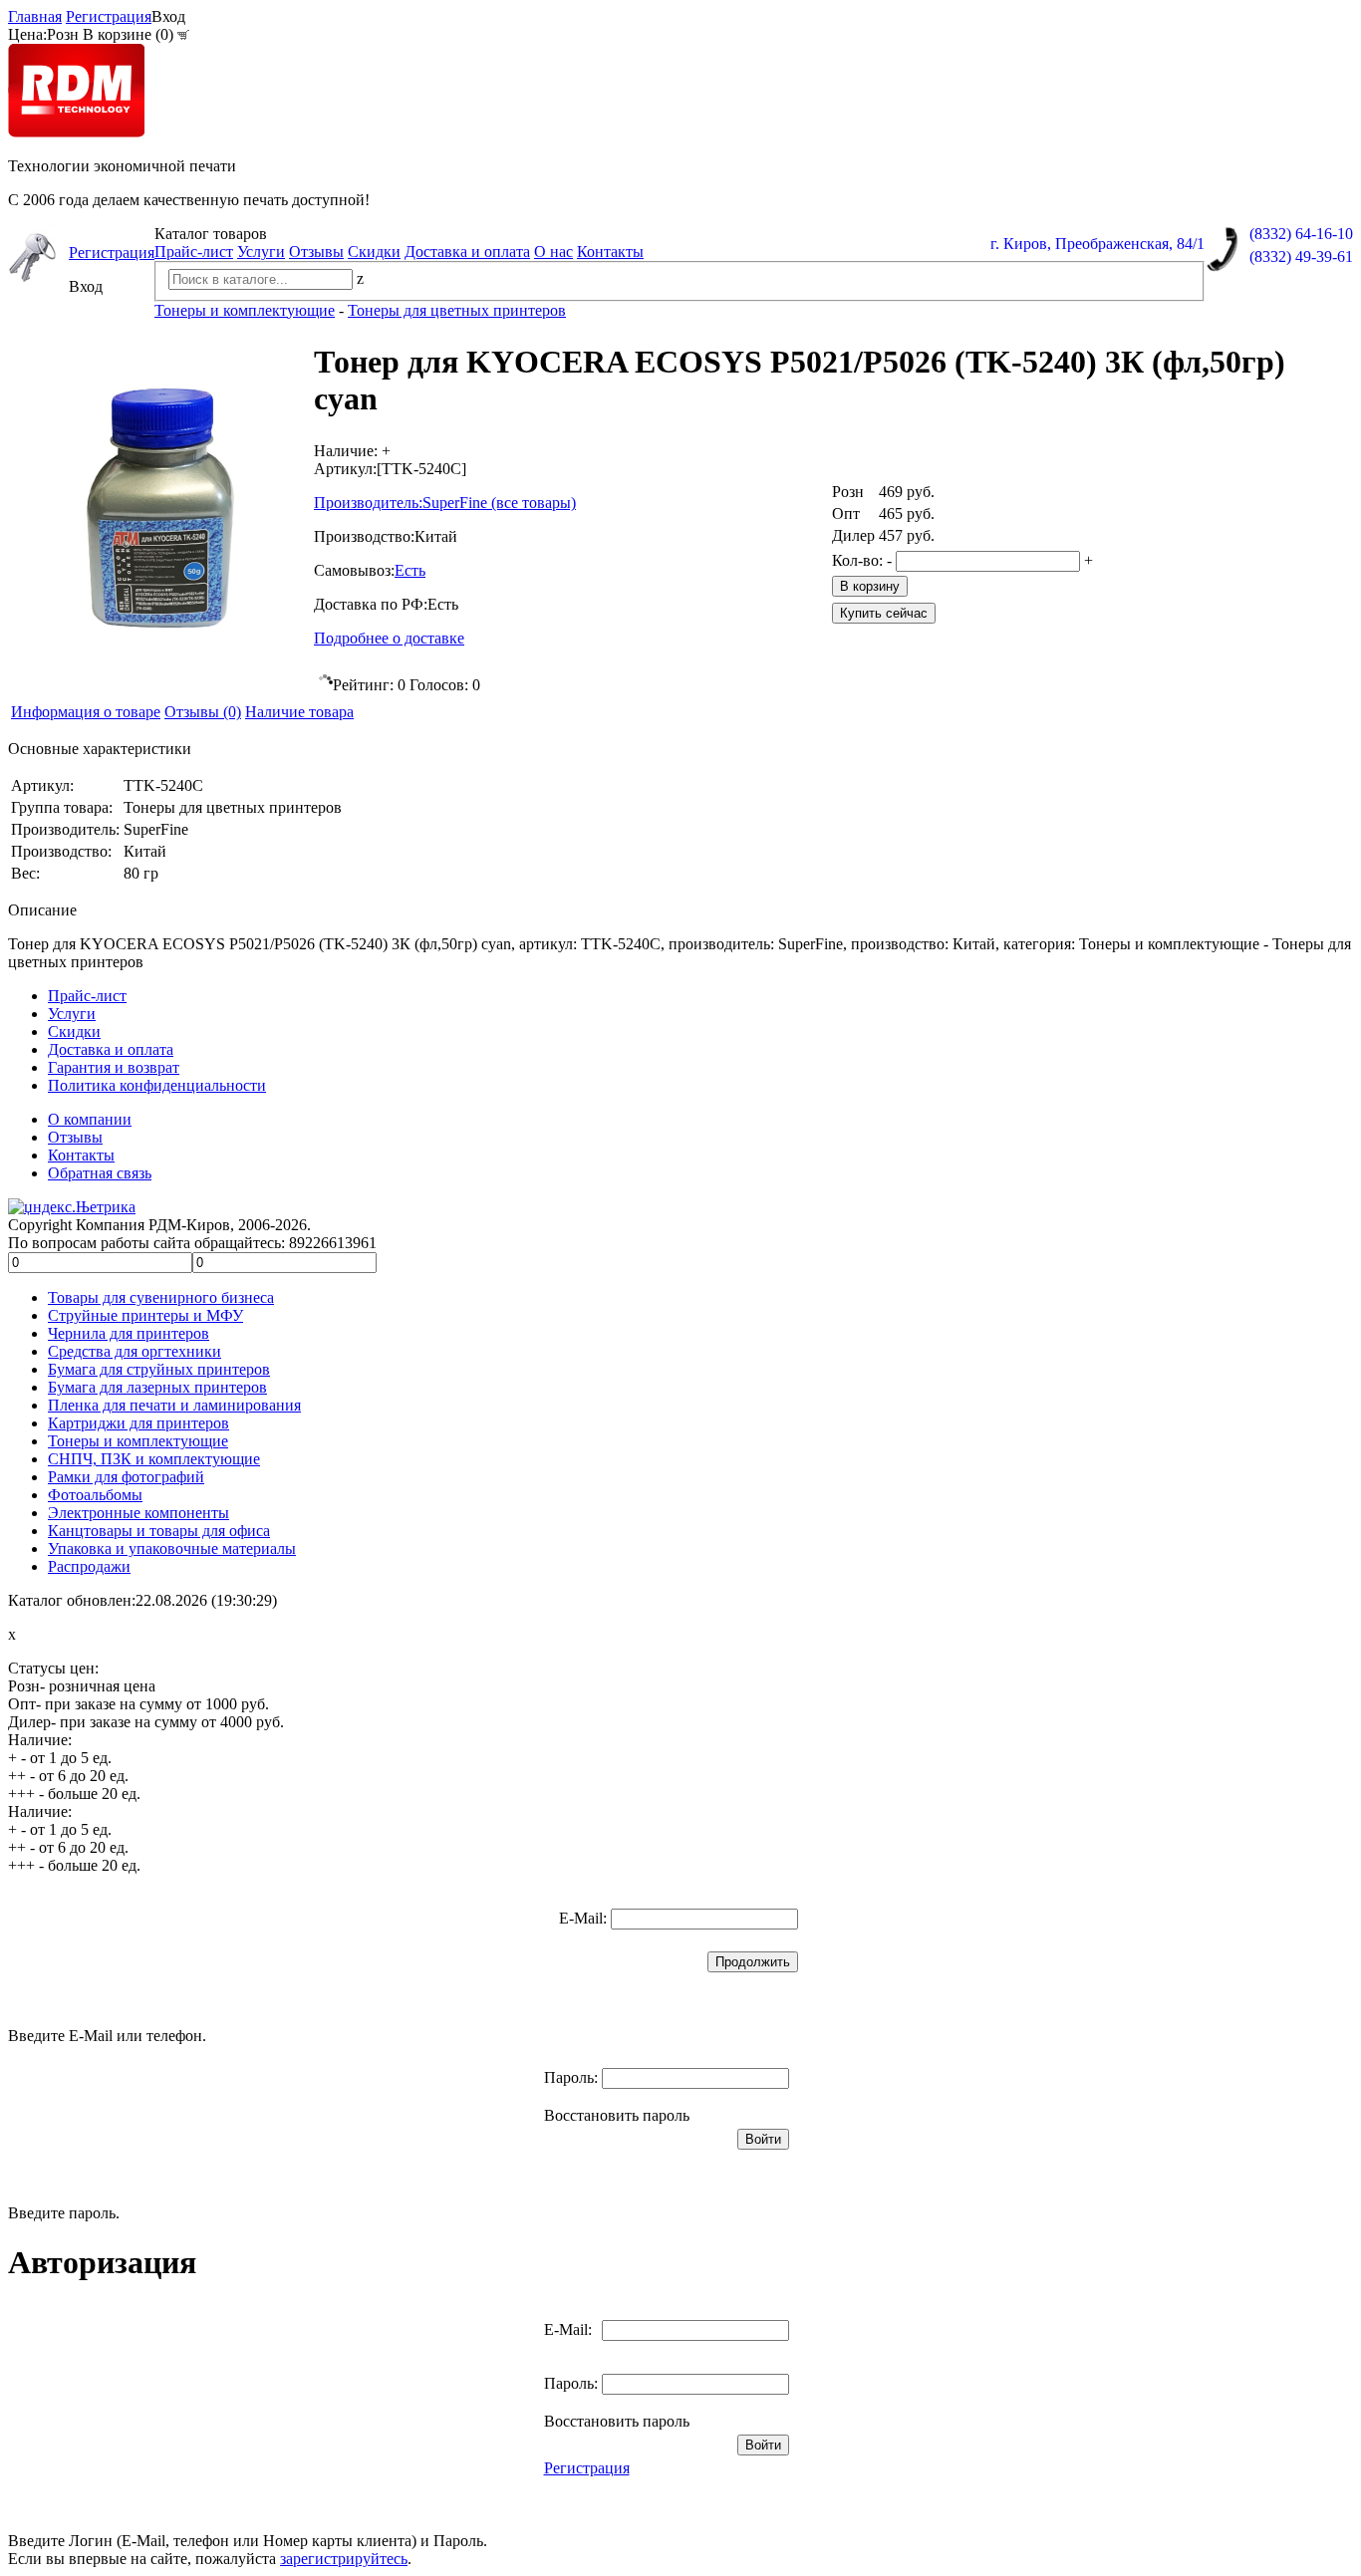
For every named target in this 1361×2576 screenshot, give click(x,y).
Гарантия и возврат (114, 1067)
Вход (168, 16)
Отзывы (316, 252)
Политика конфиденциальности (157, 1085)
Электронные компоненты (138, 1513)
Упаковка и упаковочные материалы (172, 1548)
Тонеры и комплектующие (138, 1441)
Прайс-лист (194, 252)
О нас (553, 252)
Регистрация (109, 16)
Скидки (374, 252)
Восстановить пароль (617, 2115)
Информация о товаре (86, 712)
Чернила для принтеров (129, 1333)
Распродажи (89, 1566)
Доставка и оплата (467, 252)
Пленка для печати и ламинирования (174, 1405)
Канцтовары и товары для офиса (159, 1531)
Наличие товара (299, 712)
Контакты (610, 252)
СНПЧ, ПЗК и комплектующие (154, 1459)
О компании (90, 1119)
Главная (35, 16)
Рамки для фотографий (126, 1477)
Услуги (261, 252)
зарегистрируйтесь (344, 2559)
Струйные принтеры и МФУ (145, 1315)
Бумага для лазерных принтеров (157, 1387)
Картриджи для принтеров (138, 1423)
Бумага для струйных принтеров (159, 1369)
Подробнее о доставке (389, 638)
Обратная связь (100, 1173)
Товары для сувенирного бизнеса (161, 1297)
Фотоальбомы (95, 1495)
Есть (410, 570)
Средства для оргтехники (135, 1351)
